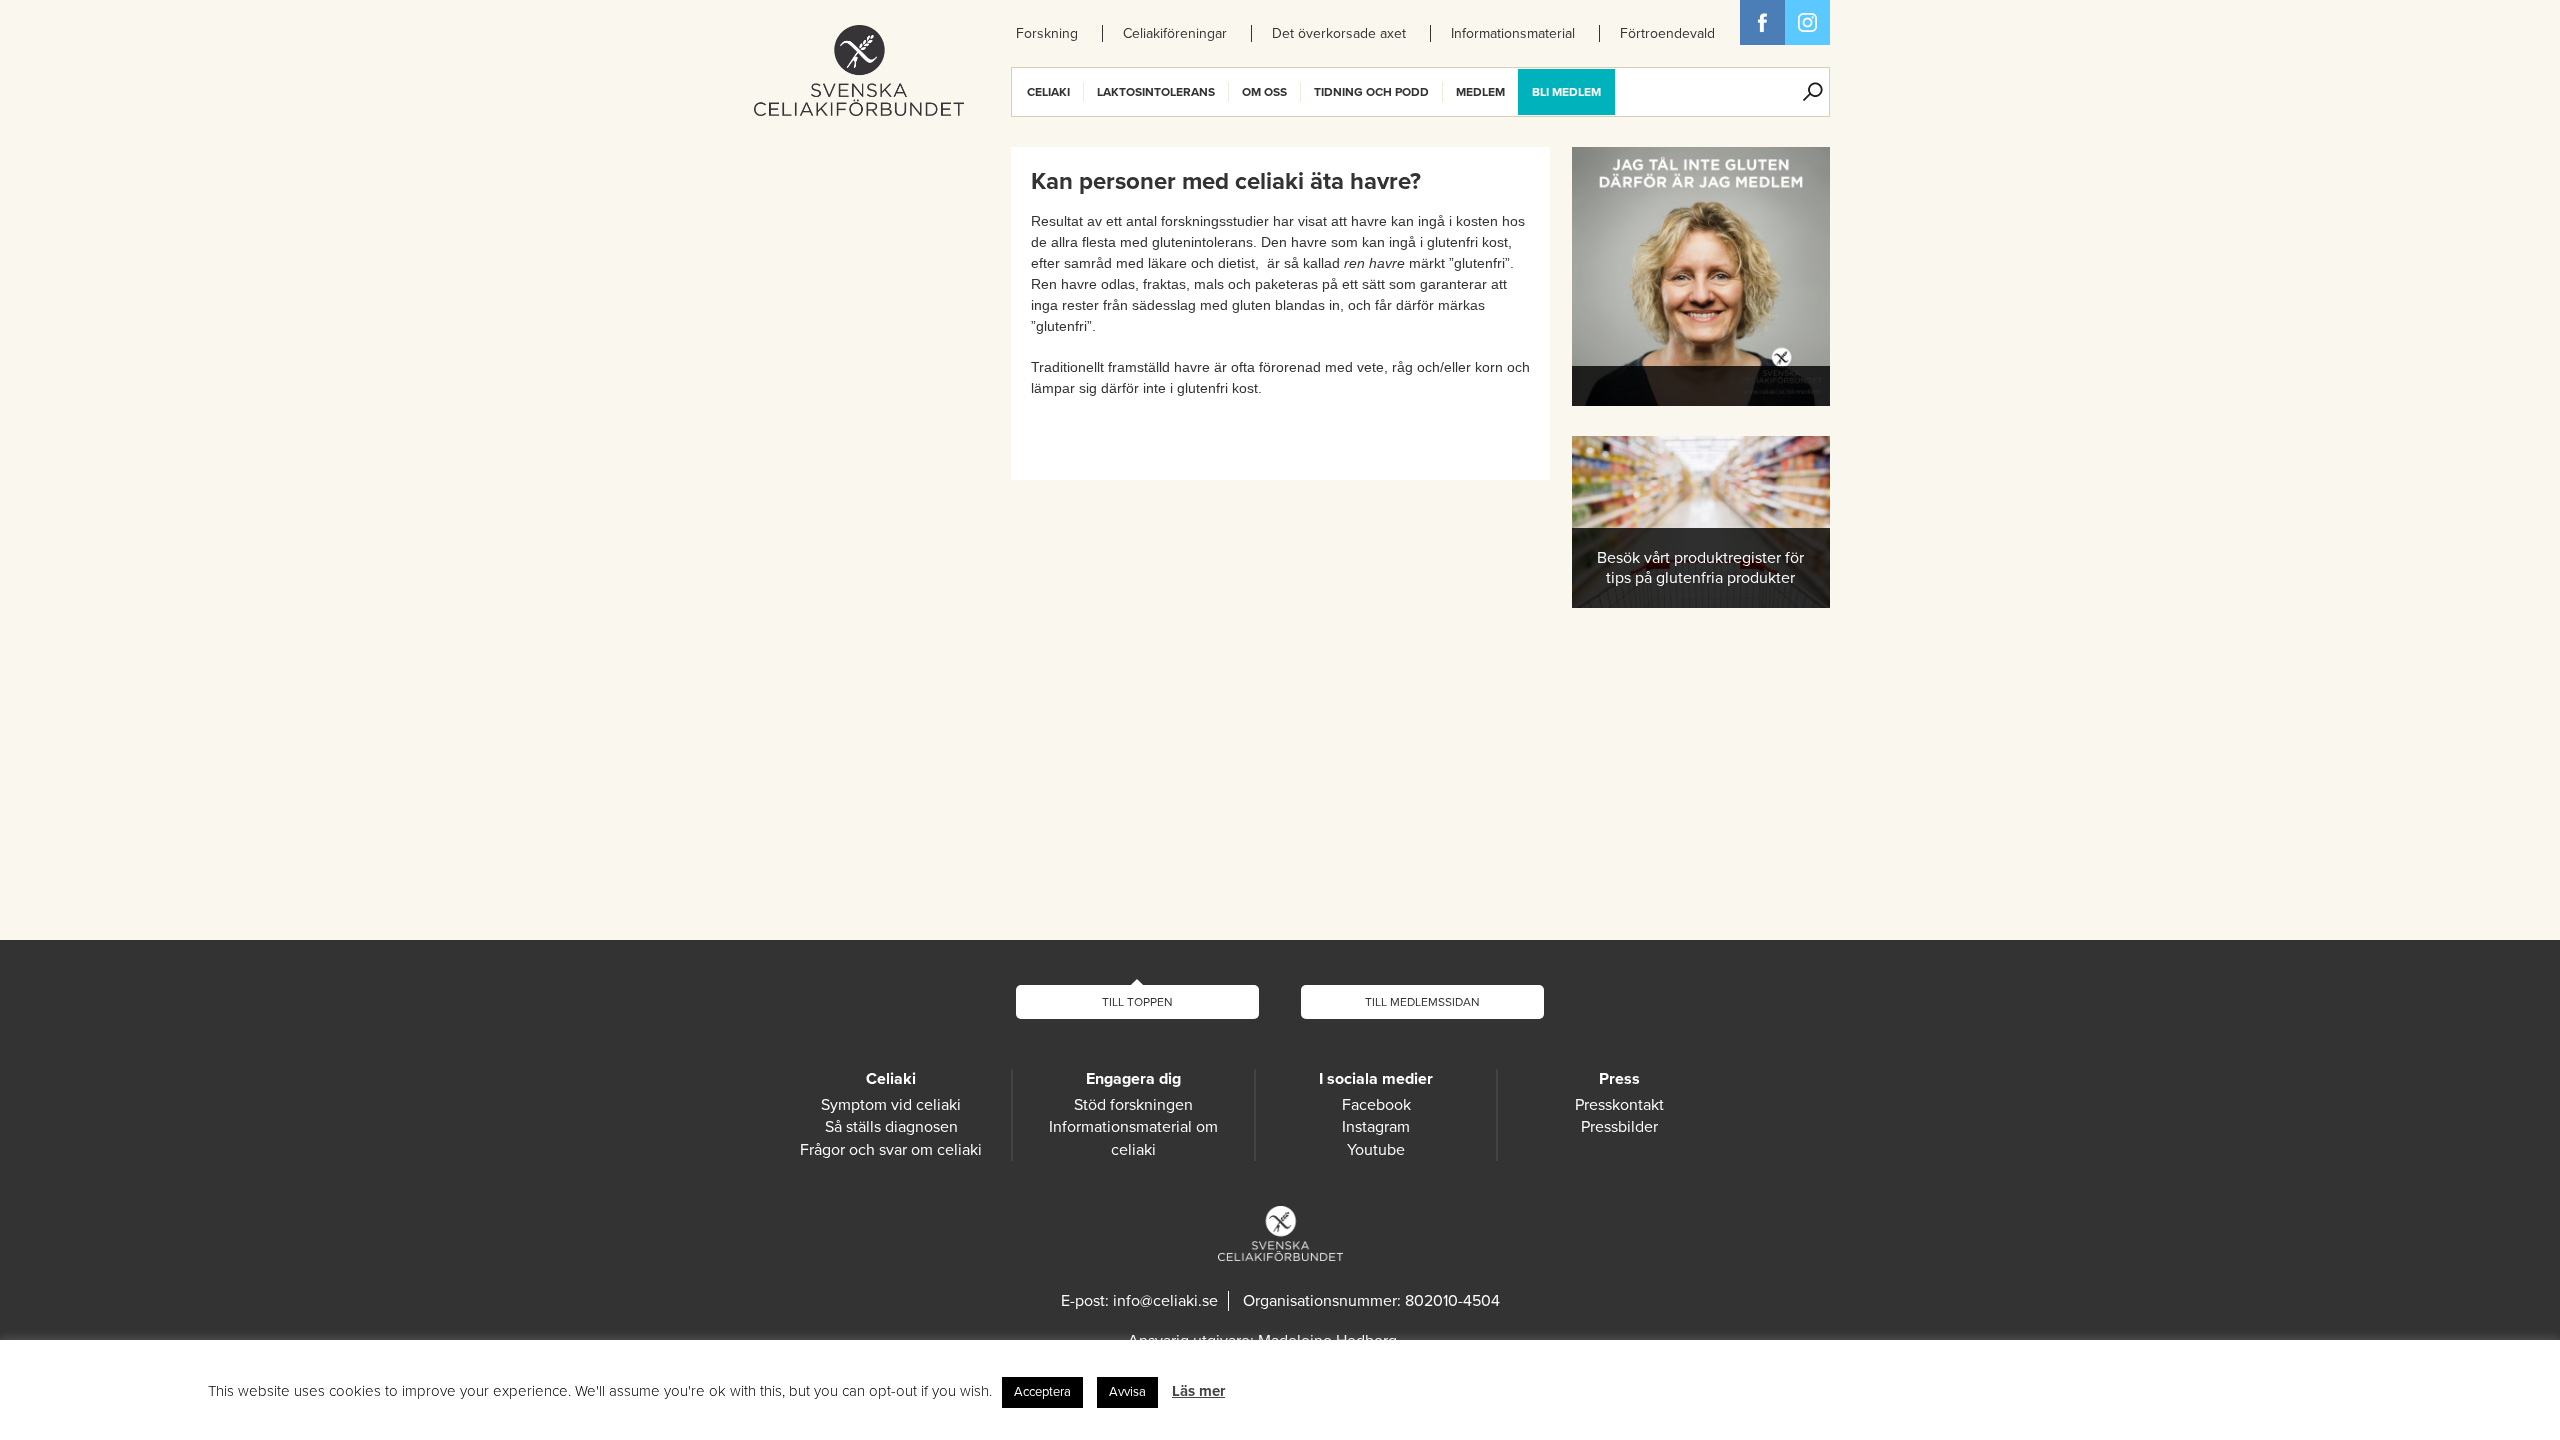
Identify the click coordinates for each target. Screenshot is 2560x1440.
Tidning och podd (1371, 92)
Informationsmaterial (1513, 33)
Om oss (1264, 92)
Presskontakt (1619, 1105)
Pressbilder (1619, 1127)
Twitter (1807, 22)
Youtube (1376, 1150)
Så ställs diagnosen (891, 1127)
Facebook (1762, 22)
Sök (1813, 92)
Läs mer (1198, 1391)
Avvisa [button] (1127, 1392)
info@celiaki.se (1165, 1301)
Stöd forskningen (1133, 1105)
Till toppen (1137, 1002)
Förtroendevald (1667, 33)
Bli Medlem (1566, 92)
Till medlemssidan (1422, 1002)
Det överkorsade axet (1339, 33)
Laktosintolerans (1156, 92)
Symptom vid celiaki (891, 1105)
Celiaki (1048, 92)
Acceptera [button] (1042, 1392)
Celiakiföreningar (1175, 33)
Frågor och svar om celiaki (891, 1150)
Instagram (1376, 1127)
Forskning (1047, 33)
